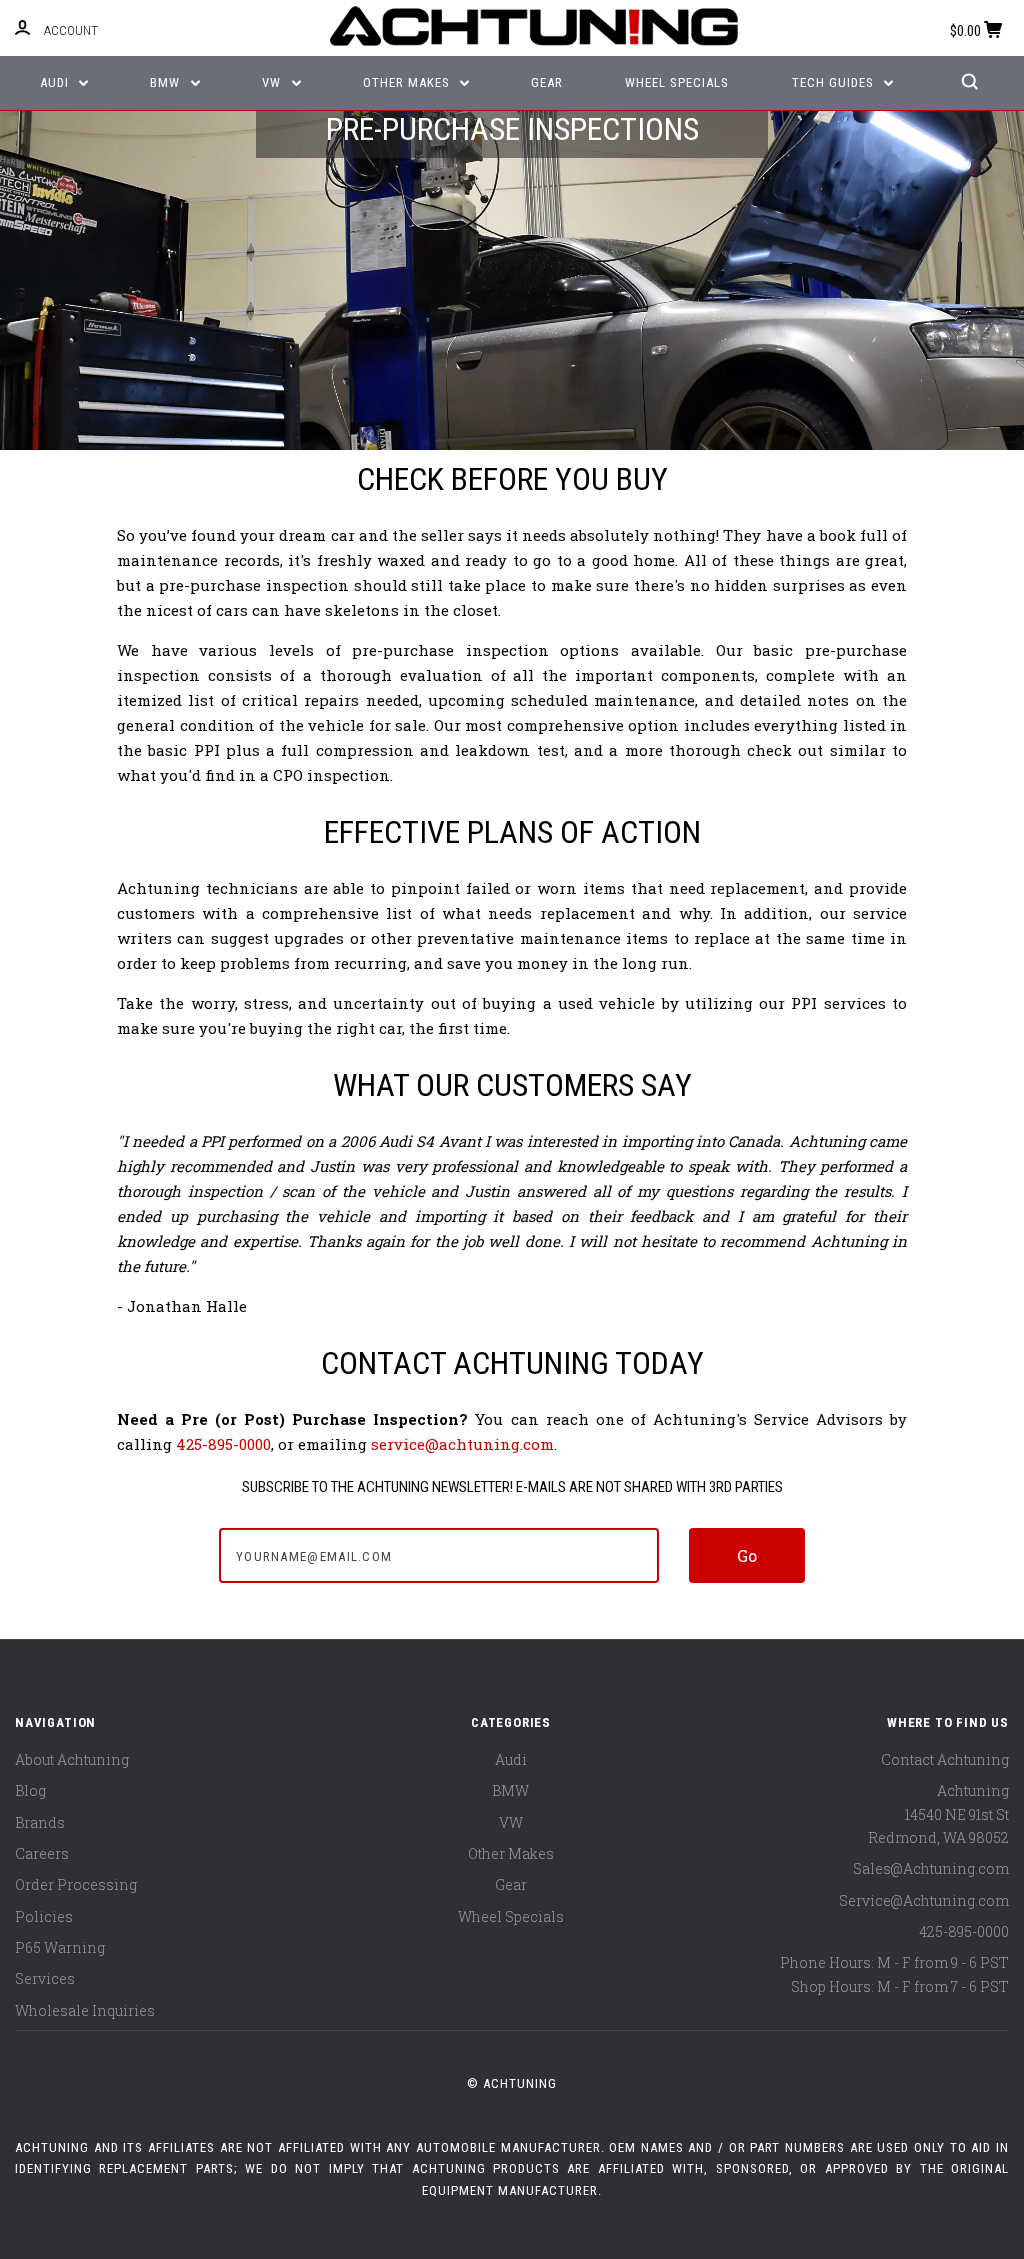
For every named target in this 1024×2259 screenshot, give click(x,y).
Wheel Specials (677, 82)
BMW (167, 82)
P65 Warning (60, 1947)
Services (45, 1978)
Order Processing (76, 1884)
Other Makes (408, 82)
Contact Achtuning (945, 1759)
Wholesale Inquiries (85, 2010)
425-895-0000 (223, 1444)
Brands (40, 1822)
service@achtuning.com (462, 1444)
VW (273, 82)
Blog (30, 1790)
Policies (44, 1916)
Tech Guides (835, 82)
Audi (56, 82)
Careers (42, 1853)
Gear (547, 82)
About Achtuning (72, 1759)
